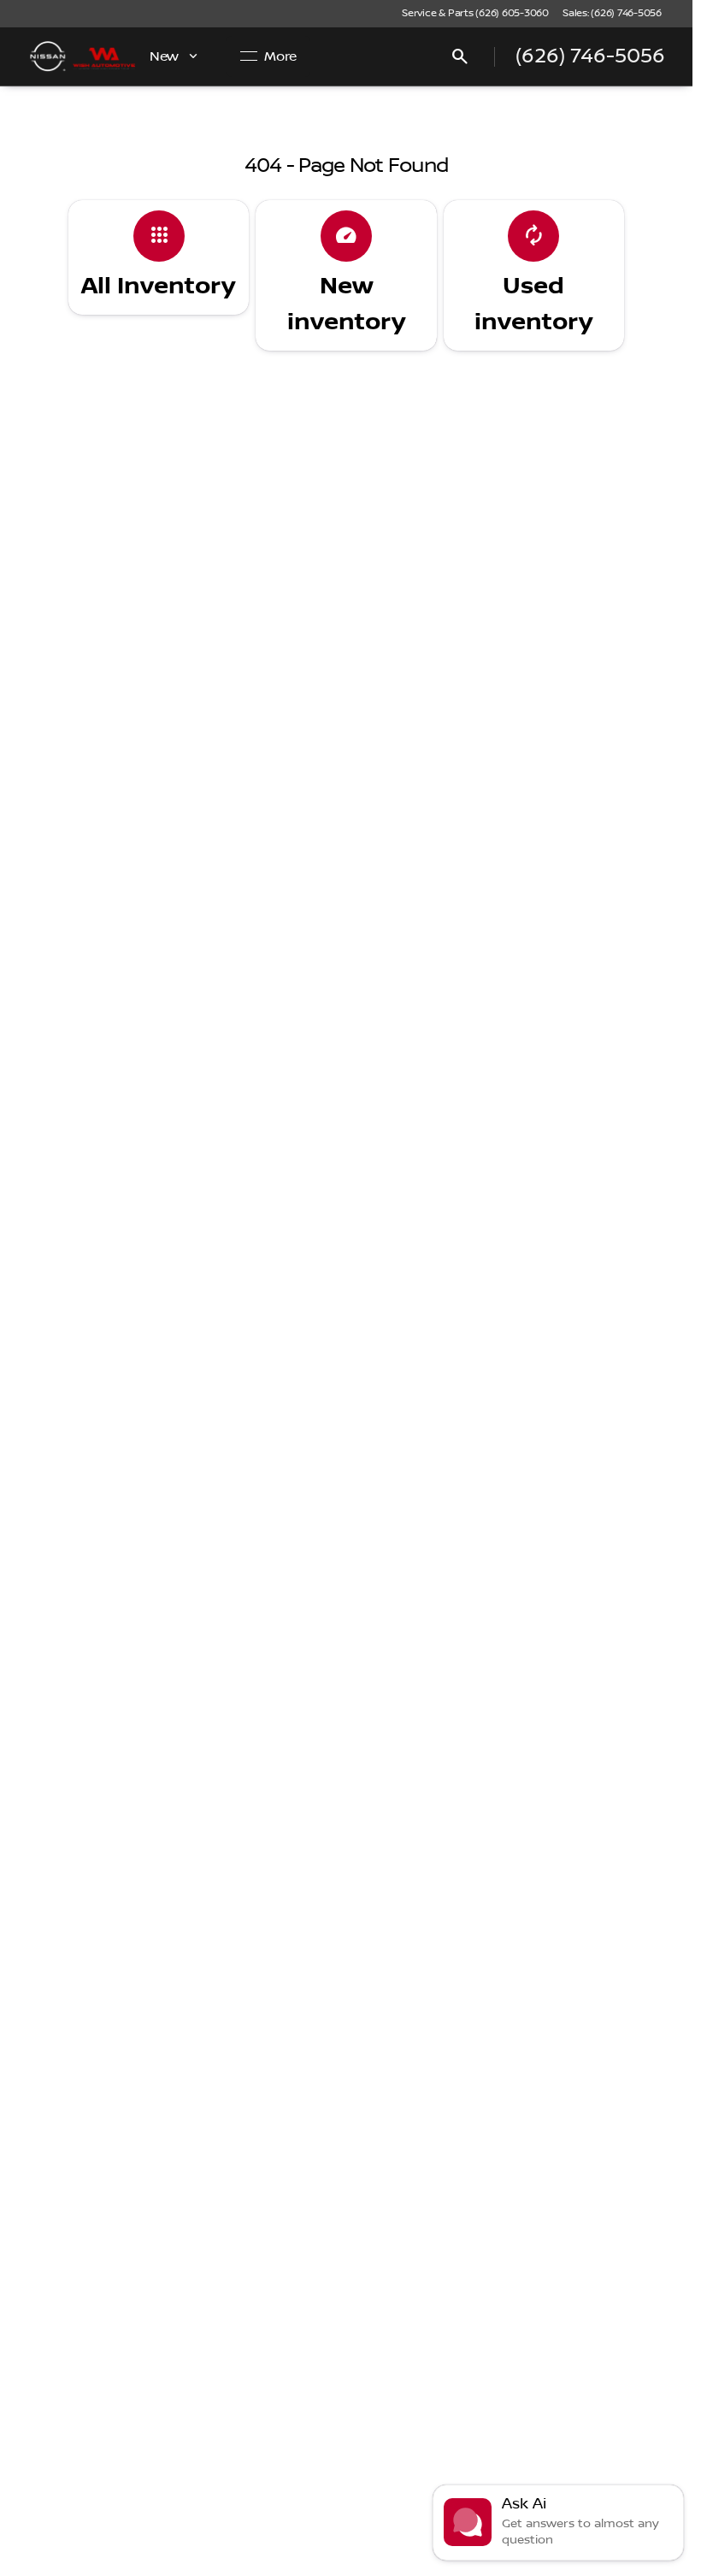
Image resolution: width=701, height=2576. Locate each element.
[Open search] (460, 56)
